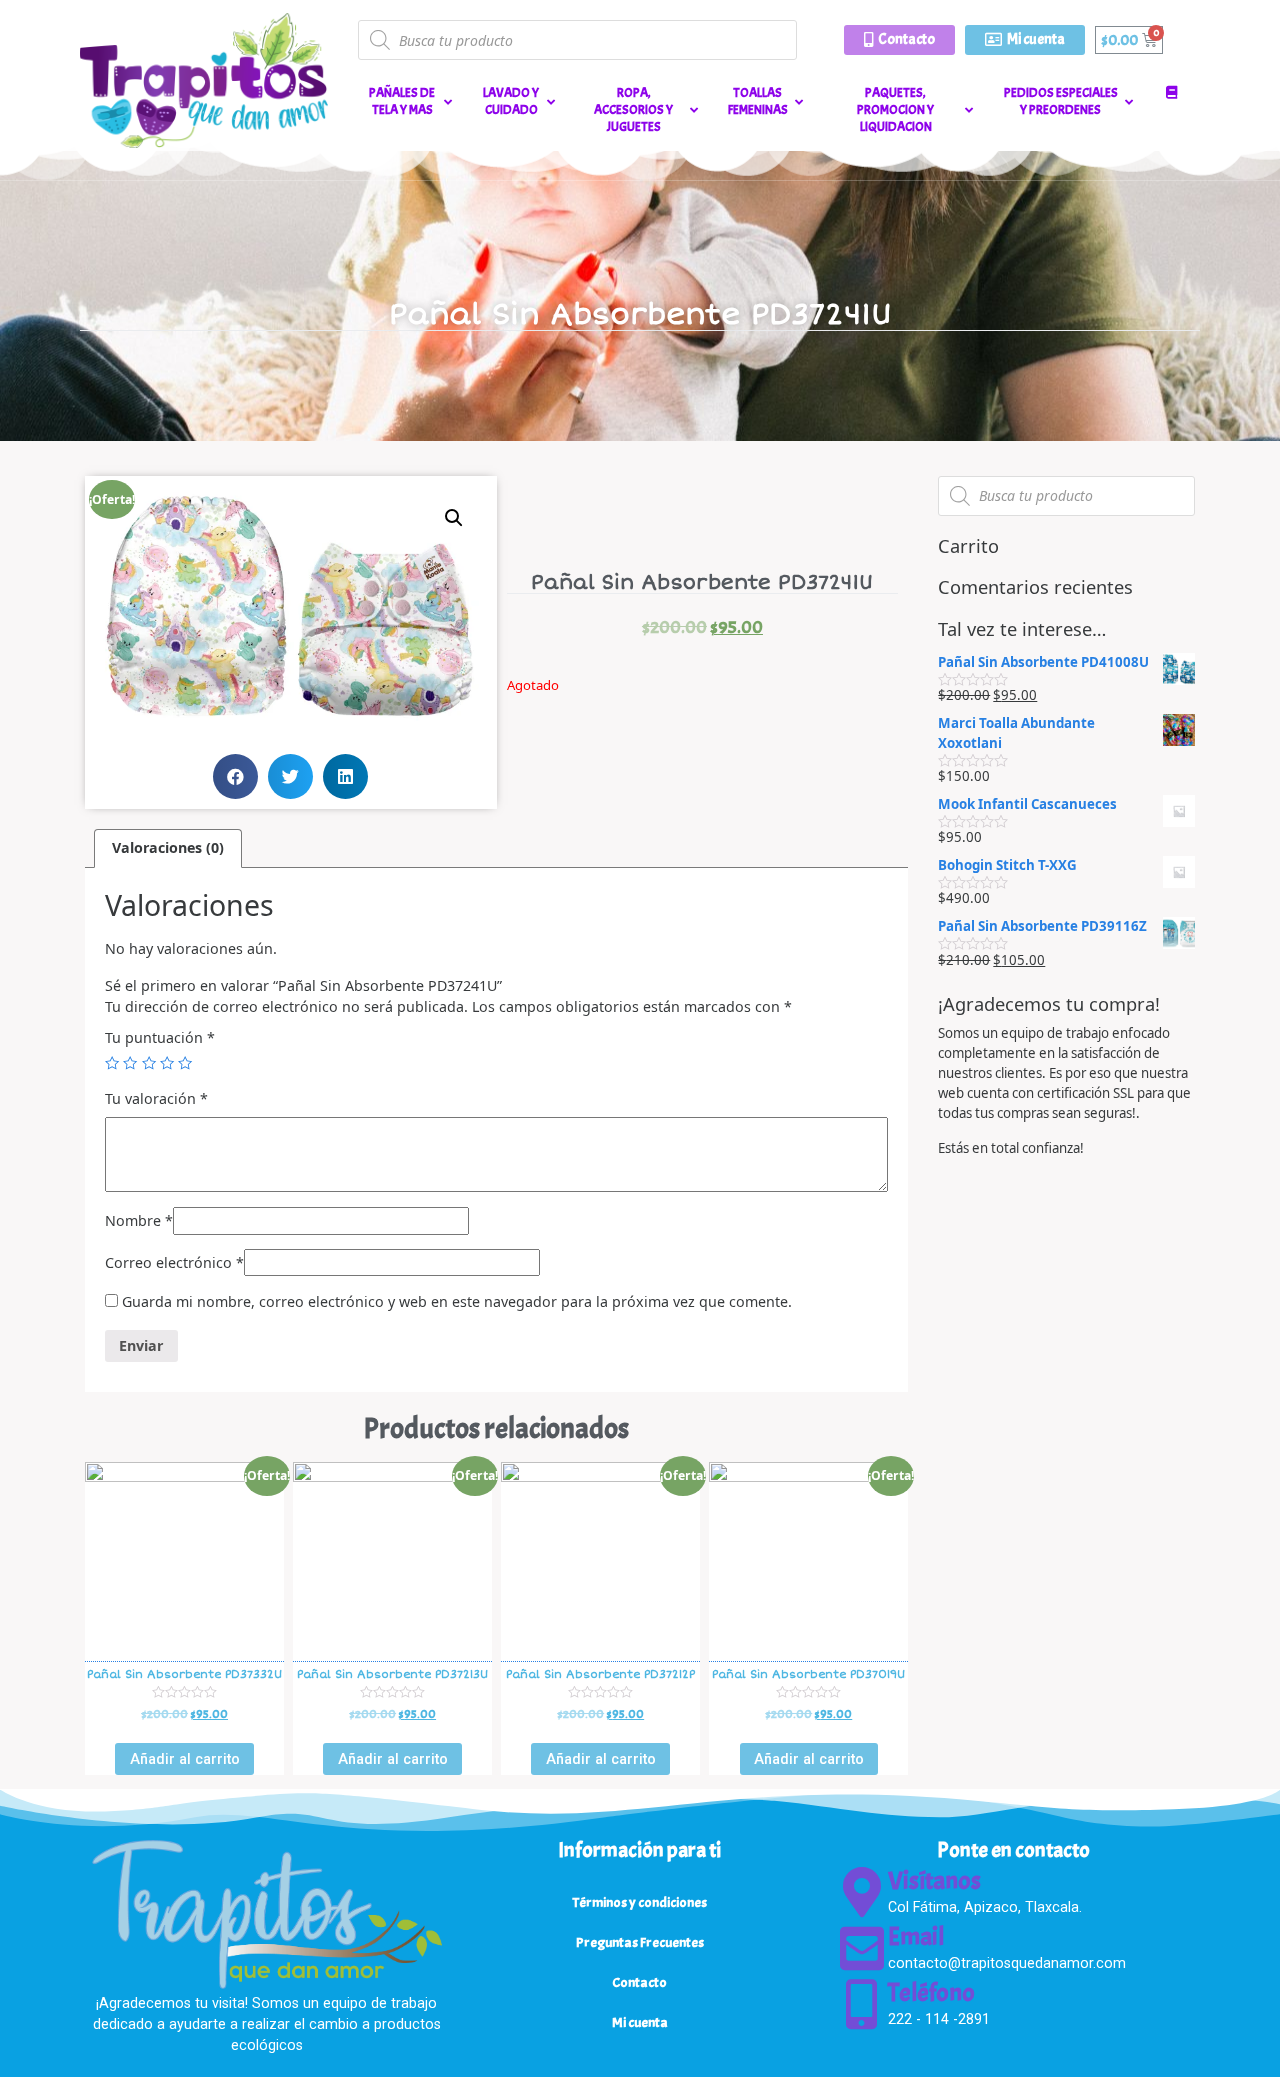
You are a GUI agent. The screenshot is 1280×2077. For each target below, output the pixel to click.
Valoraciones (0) (168, 847)
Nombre (139, 1220)
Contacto (639, 1982)
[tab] (168, 848)
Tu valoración (156, 1098)
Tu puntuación (160, 1037)
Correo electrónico (174, 1262)
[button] (899, 40)
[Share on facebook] (235, 776)
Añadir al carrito (185, 1759)
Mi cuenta (640, 2022)
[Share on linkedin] (345, 776)
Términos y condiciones (640, 1902)
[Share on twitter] (290, 776)
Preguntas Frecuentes (640, 1942)
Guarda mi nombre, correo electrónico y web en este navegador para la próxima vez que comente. (457, 1301)
